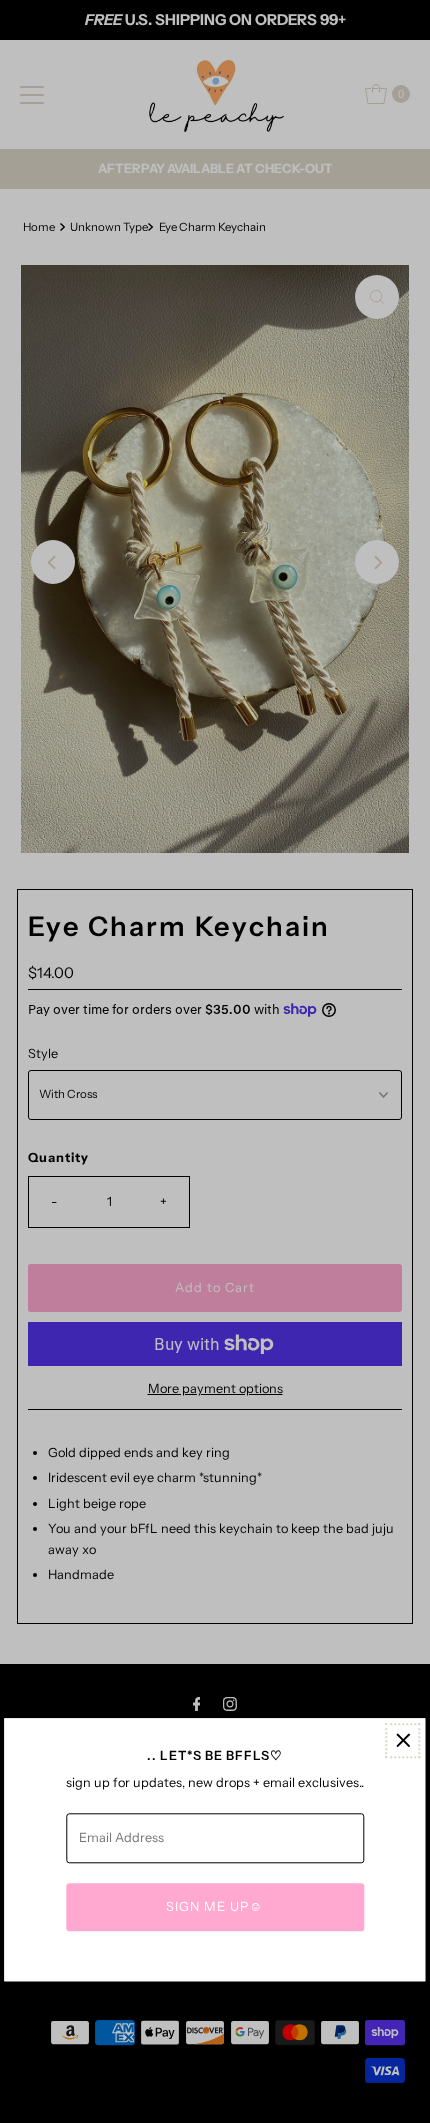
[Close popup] (403, 1740)
